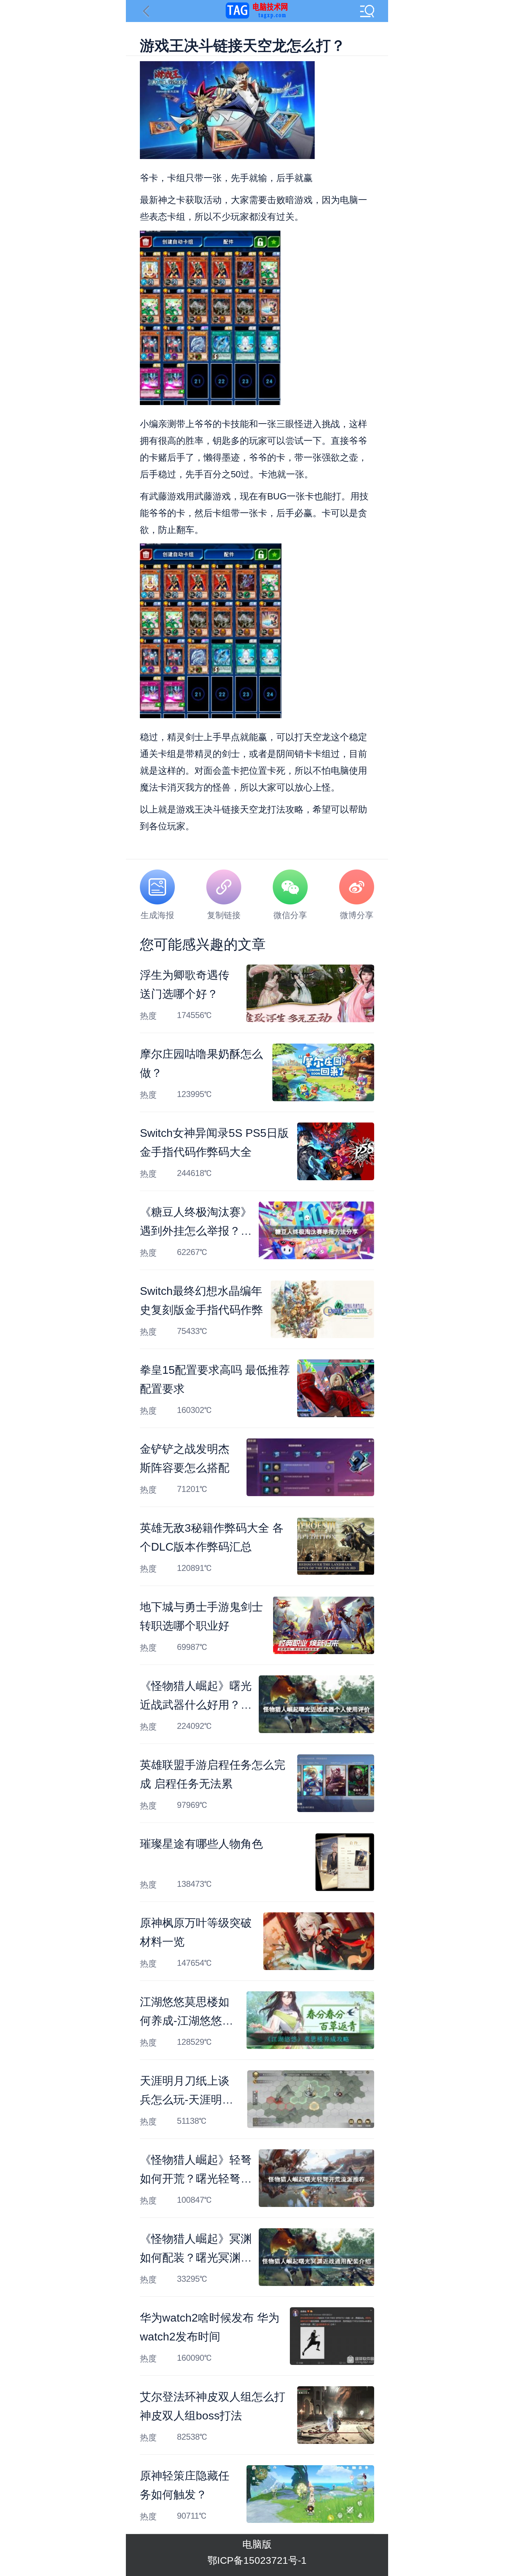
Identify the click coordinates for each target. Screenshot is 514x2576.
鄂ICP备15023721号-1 (257, 2560)
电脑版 (257, 2544)
